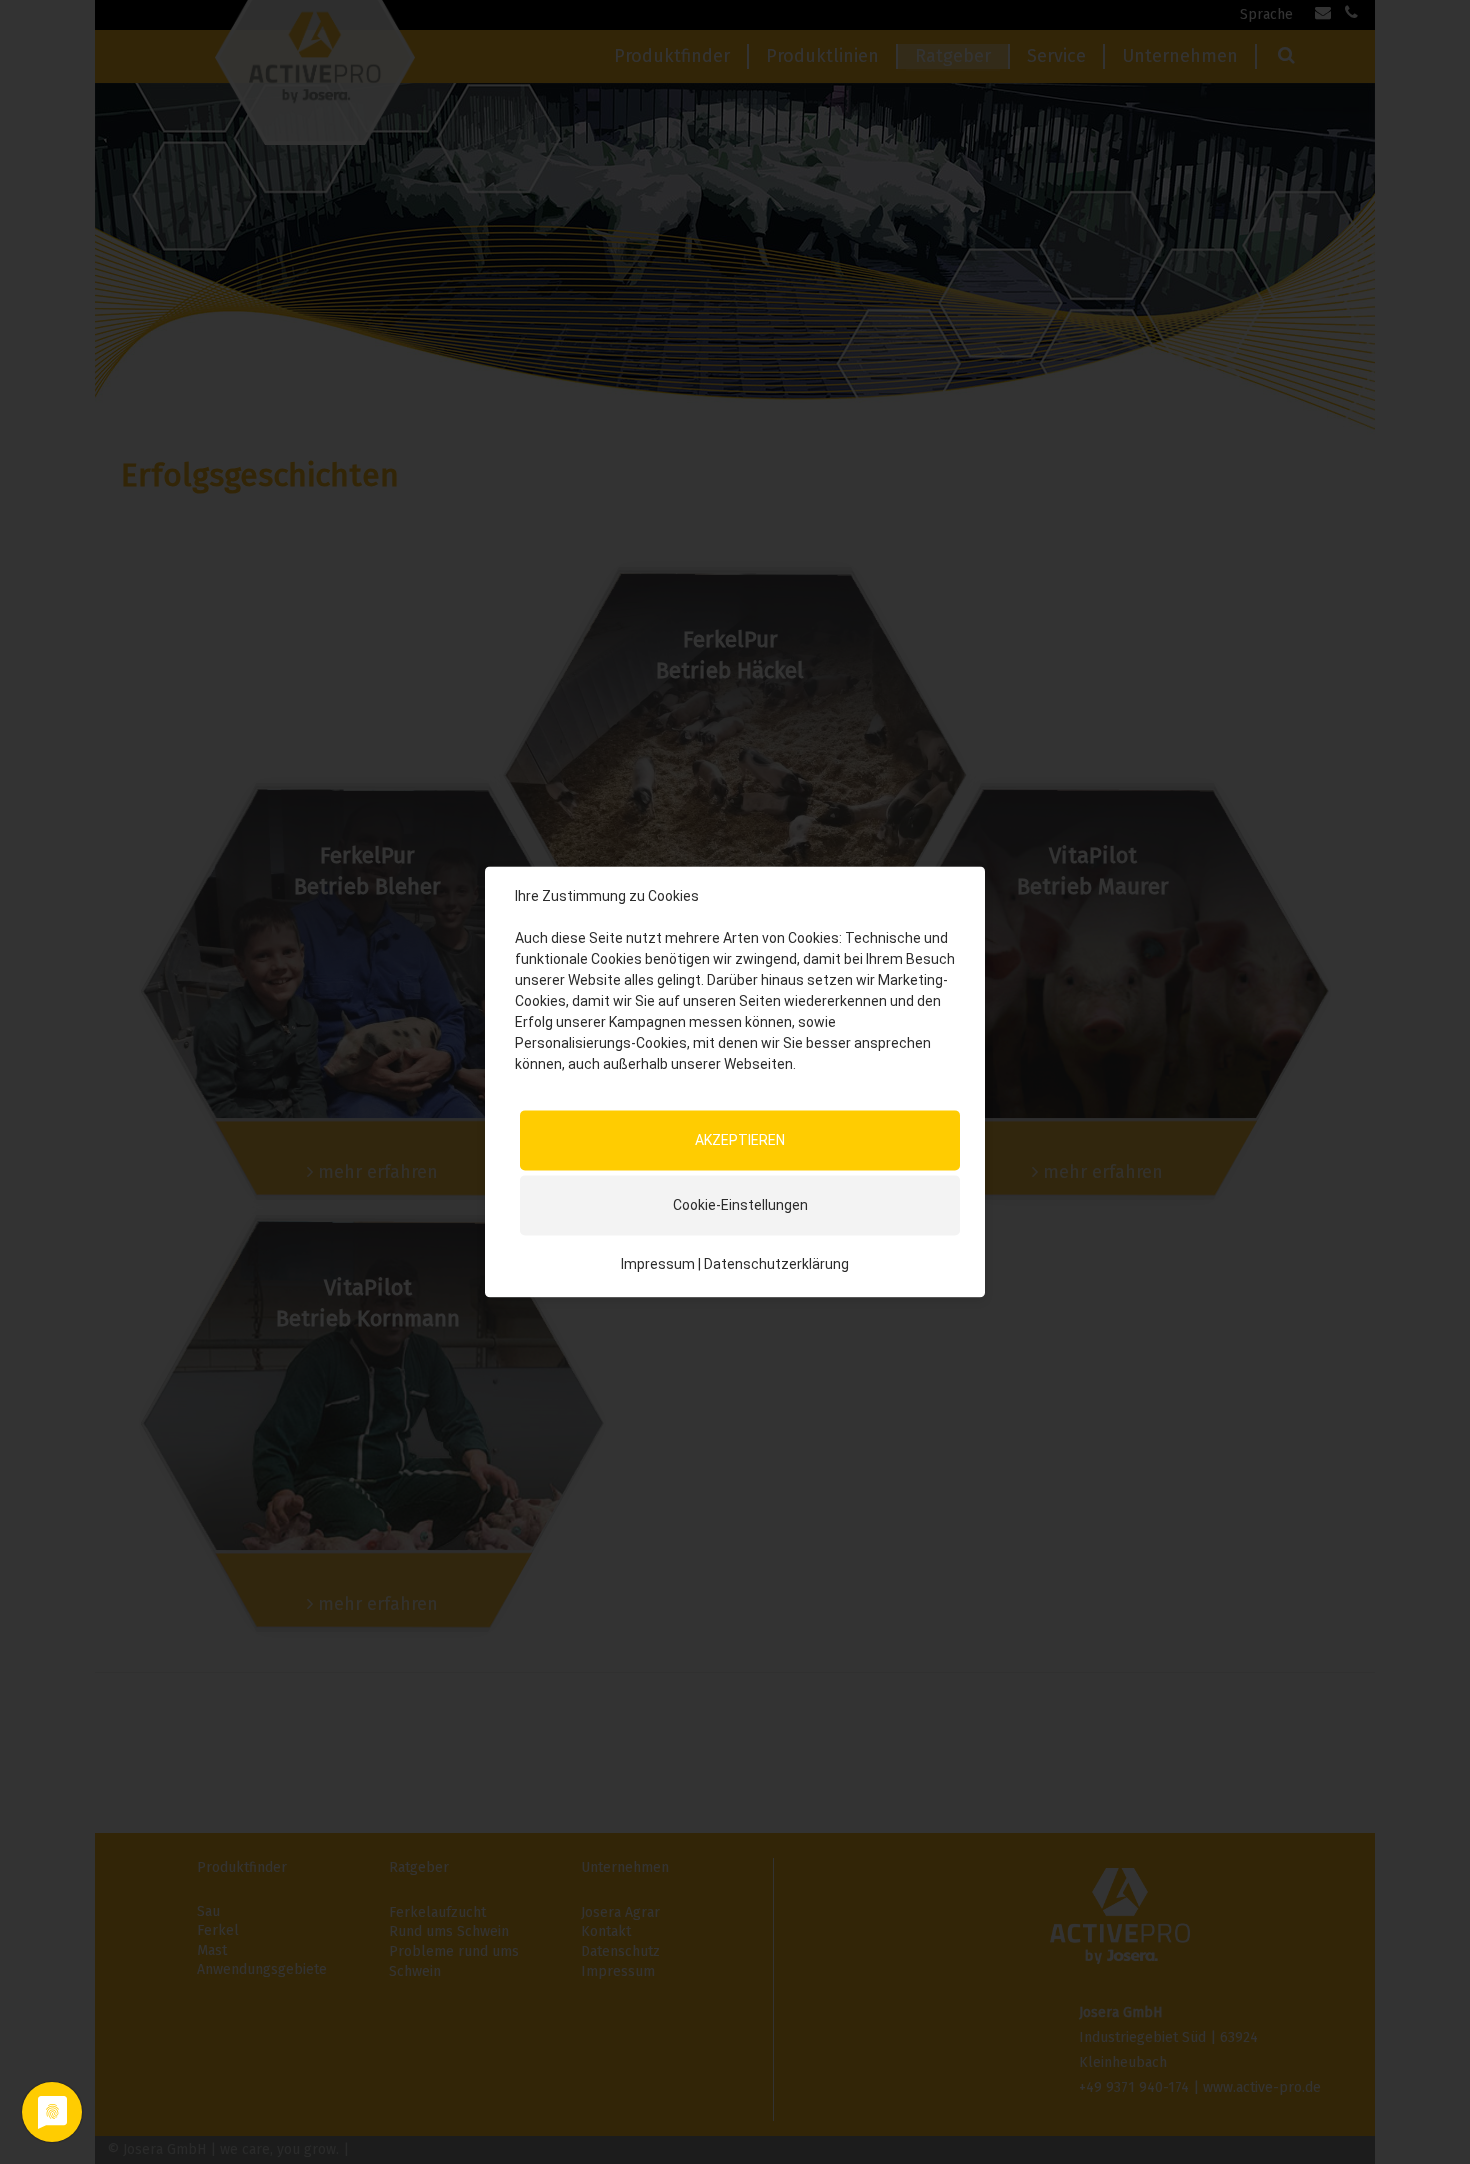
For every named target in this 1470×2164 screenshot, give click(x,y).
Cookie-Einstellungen (740, 1205)
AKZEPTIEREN (740, 1140)
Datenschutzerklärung (776, 1264)
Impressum (658, 1264)
